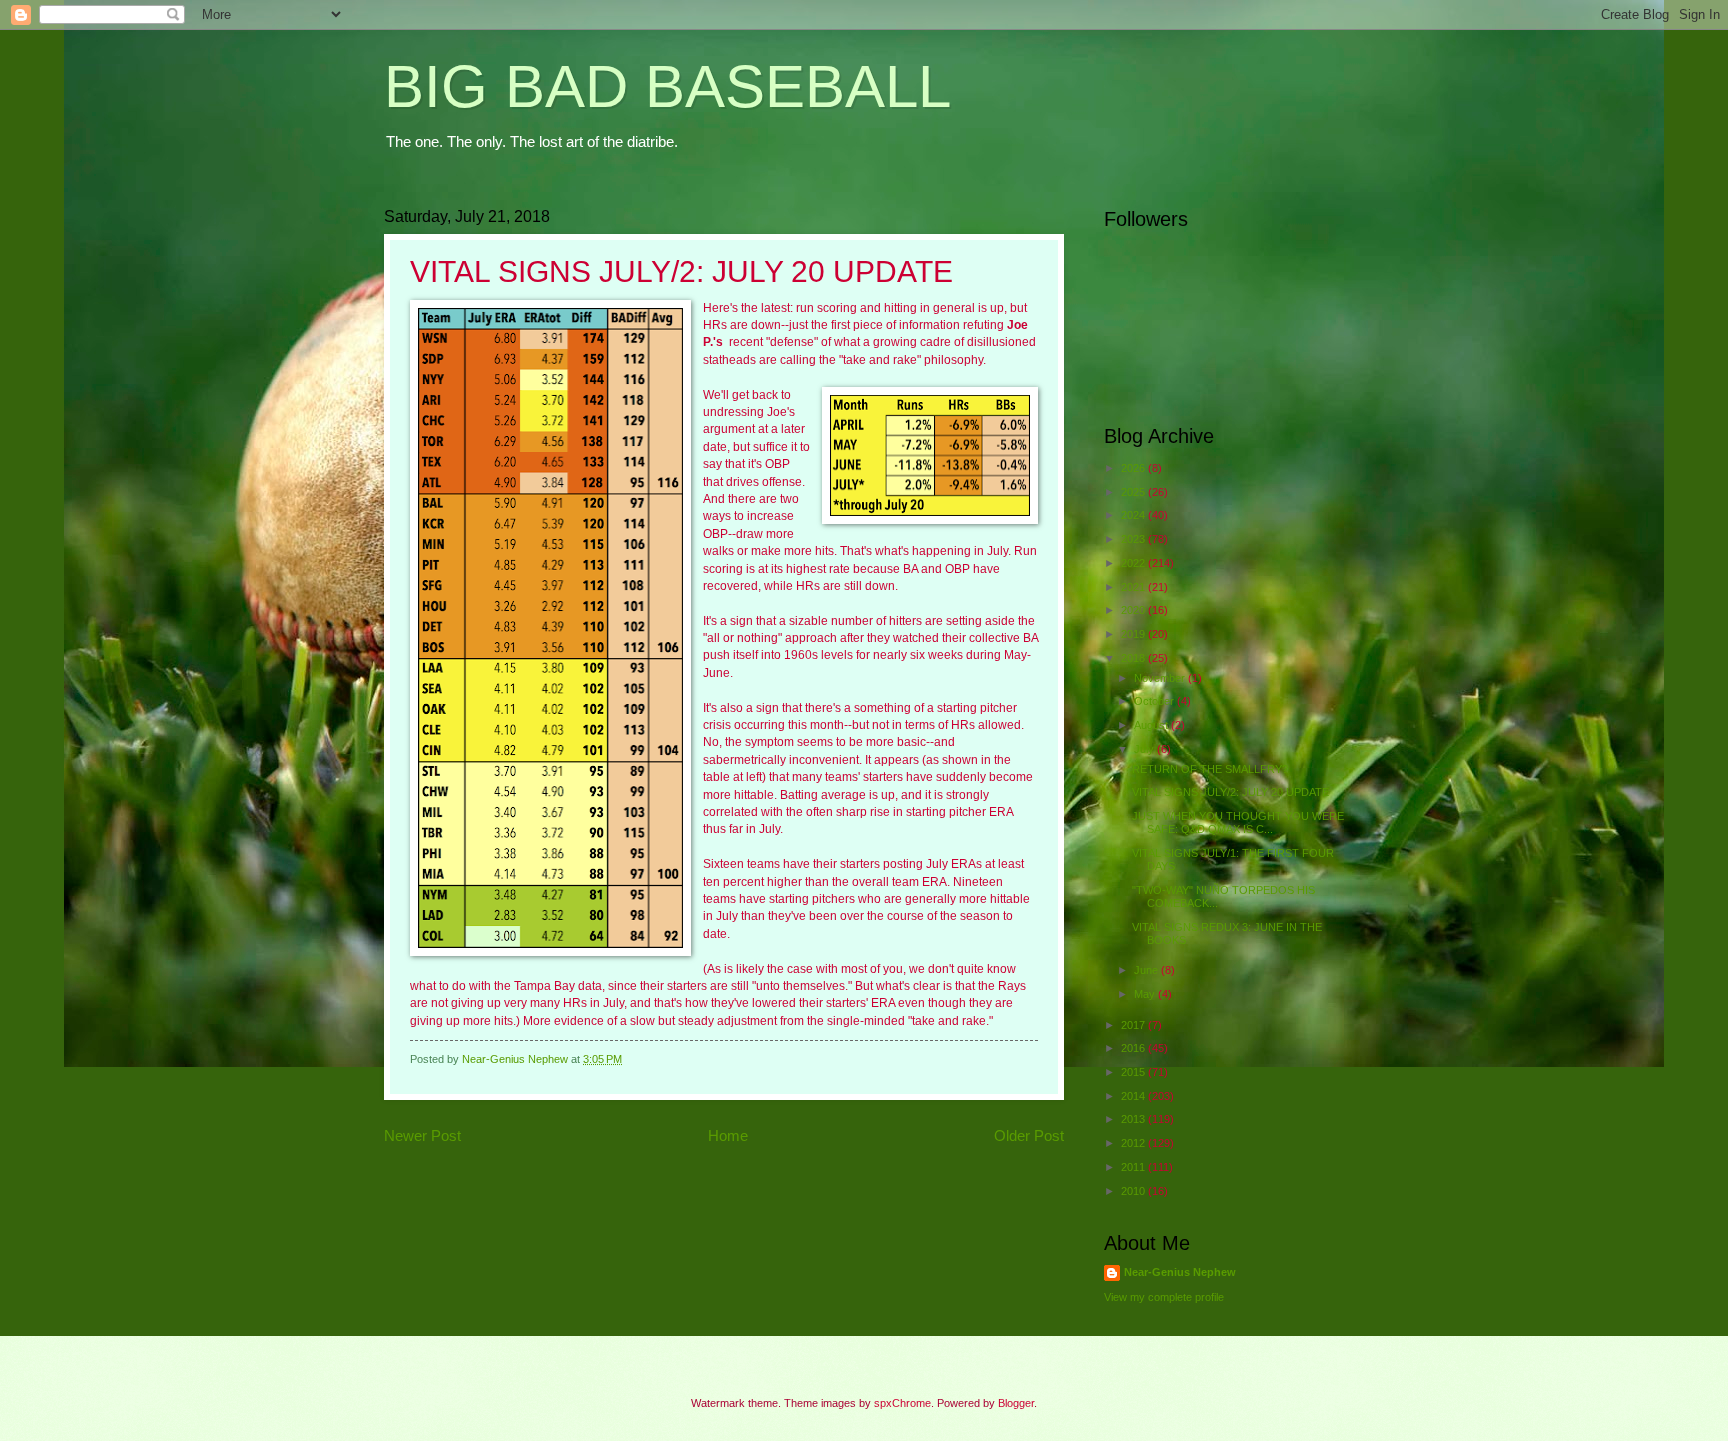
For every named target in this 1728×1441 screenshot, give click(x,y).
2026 (1134, 468)
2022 (1134, 563)
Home (728, 1135)
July (1145, 749)
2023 (1134, 539)
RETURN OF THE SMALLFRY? (1210, 769)
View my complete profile (1164, 1297)
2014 (1134, 1096)
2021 (1134, 587)
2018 (1134, 658)
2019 (1134, 634)
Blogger (1016, 1403)
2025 (1134, 492)
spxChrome (902, 1403)
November (1161, 678)
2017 (1134, 1025)
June (1147, 970)
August (1152, 725)
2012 (1134, 1143)
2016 (1134, 1048)
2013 (1134, 1119)
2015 (1134, 1072)
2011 (1134, 1167)
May (1146, 994)
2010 (1134, 1191)
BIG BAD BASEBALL (667, 86)
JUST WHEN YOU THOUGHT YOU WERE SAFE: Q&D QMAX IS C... (1238, 822)
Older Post (1029, 1135)
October (1155, 701)
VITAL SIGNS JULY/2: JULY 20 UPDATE (1230, 792)
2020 (1134, 610)
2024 (1134, 515)
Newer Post (422, 1135)
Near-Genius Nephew (1180, 1272)
